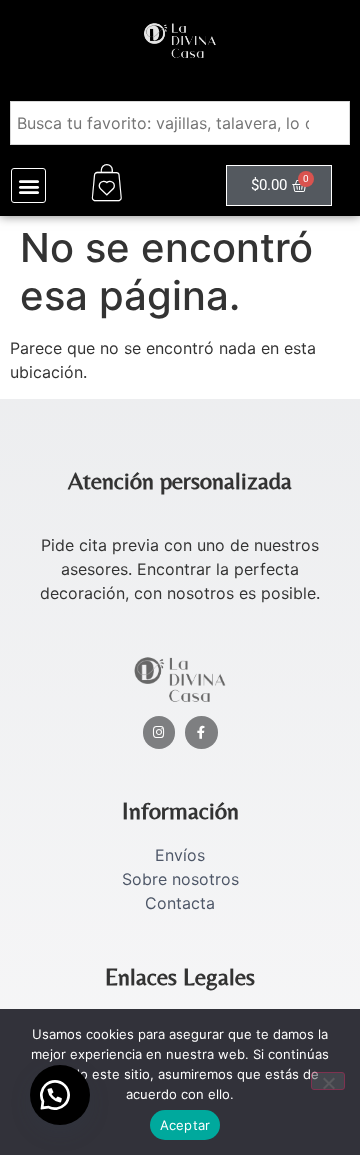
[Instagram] (159, 732)
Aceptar (185, 1125)
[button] (28, 185)
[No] (328, 1081)
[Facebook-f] (201, 732)
